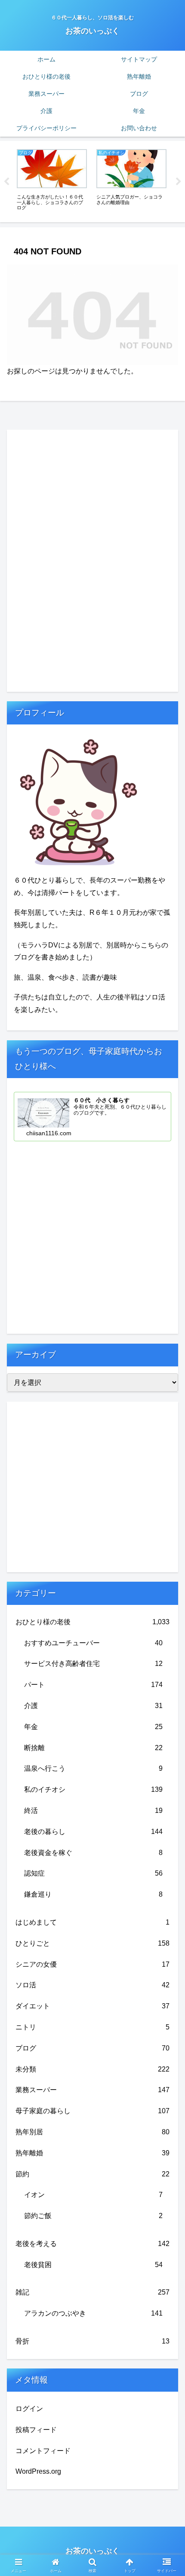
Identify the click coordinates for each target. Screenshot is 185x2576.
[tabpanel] (52, 180)
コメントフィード (43, 2451)
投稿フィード (36, 2430)
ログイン (29, 2409)
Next (179, 182)
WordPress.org (38, 2471)
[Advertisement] (71, 559)
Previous (6, 182)
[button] (167, 1626)
